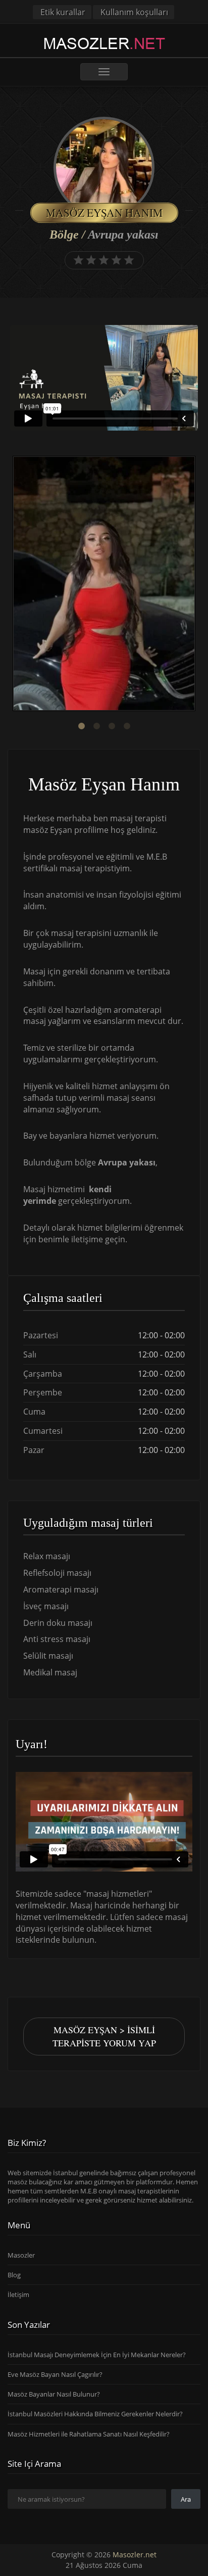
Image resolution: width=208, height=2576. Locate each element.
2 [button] (96, 726)
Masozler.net (135, 2555)
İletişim (18, 2294)
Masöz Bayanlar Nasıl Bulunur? (54, 2394)
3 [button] (112, 726)
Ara (186, 2499)
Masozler (21, 2255)
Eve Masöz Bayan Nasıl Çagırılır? (55, 2374)
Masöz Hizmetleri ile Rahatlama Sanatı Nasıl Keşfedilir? (89, 2434)
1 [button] (81, 726)
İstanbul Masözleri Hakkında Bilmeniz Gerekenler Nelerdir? (95, 2414)
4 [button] (127, 726)
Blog (14, 2275)
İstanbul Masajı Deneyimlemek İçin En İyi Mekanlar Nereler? (97, 2355)
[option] (104, 585)
